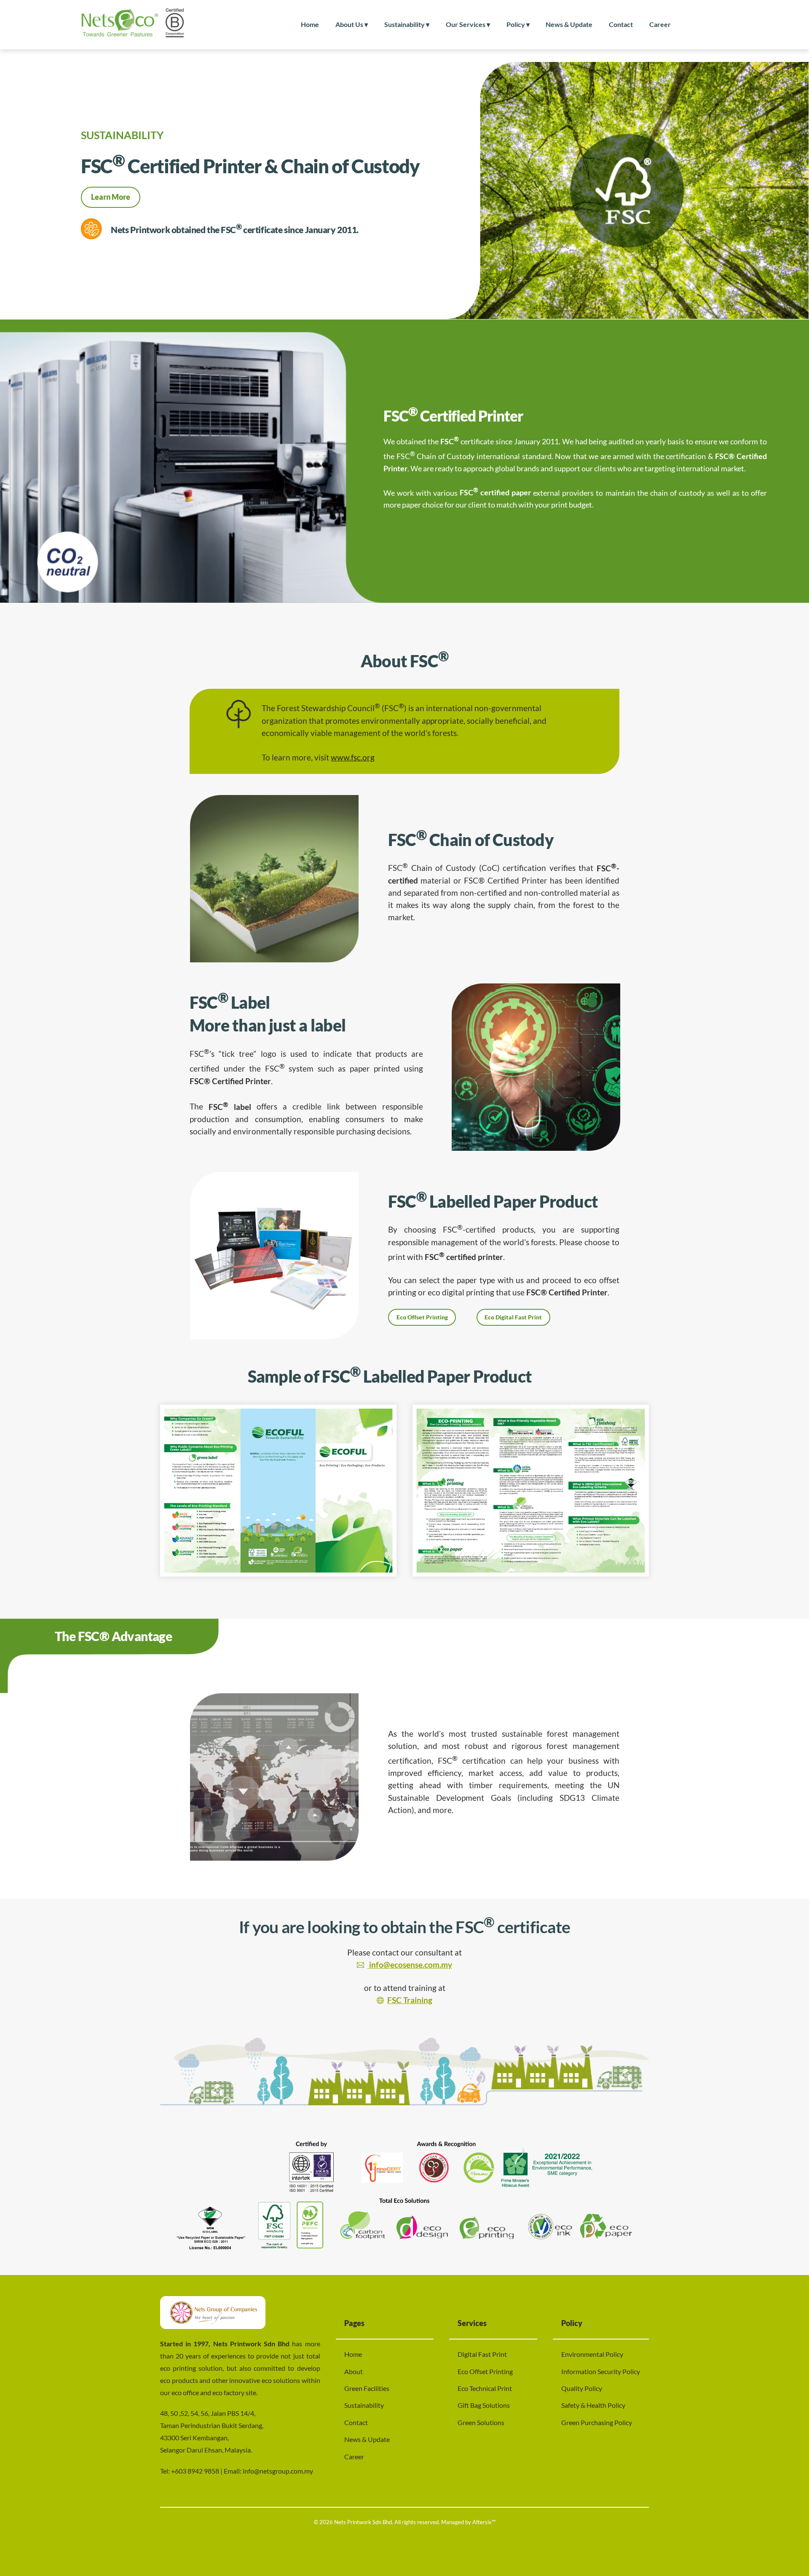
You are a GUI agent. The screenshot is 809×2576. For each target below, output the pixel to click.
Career (660, 24)
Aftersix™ (484, 2522)
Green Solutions (481, 2422)
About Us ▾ (352, 24)
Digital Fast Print (482, 2354)
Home (310, 24)
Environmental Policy (592, 2354)
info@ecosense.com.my (410, 1965)
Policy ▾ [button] (518, 24)
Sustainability (364, 2405)
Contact (621, 24)
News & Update (569, 24)
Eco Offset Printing (422, 1317)
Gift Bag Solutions (484, 2405)
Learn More (111, 197)
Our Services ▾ (468, 24)
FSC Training (410, 2000)
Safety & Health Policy (593, 2405)
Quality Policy (582, 2388)
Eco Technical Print (485, 2388)
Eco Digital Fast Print (513, 1317)
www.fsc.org (353, 757)
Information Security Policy (601, 2371)
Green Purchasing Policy (597, 2422)
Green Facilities (367, 2388)
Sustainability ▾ (407, 24)
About (354, 2371)
